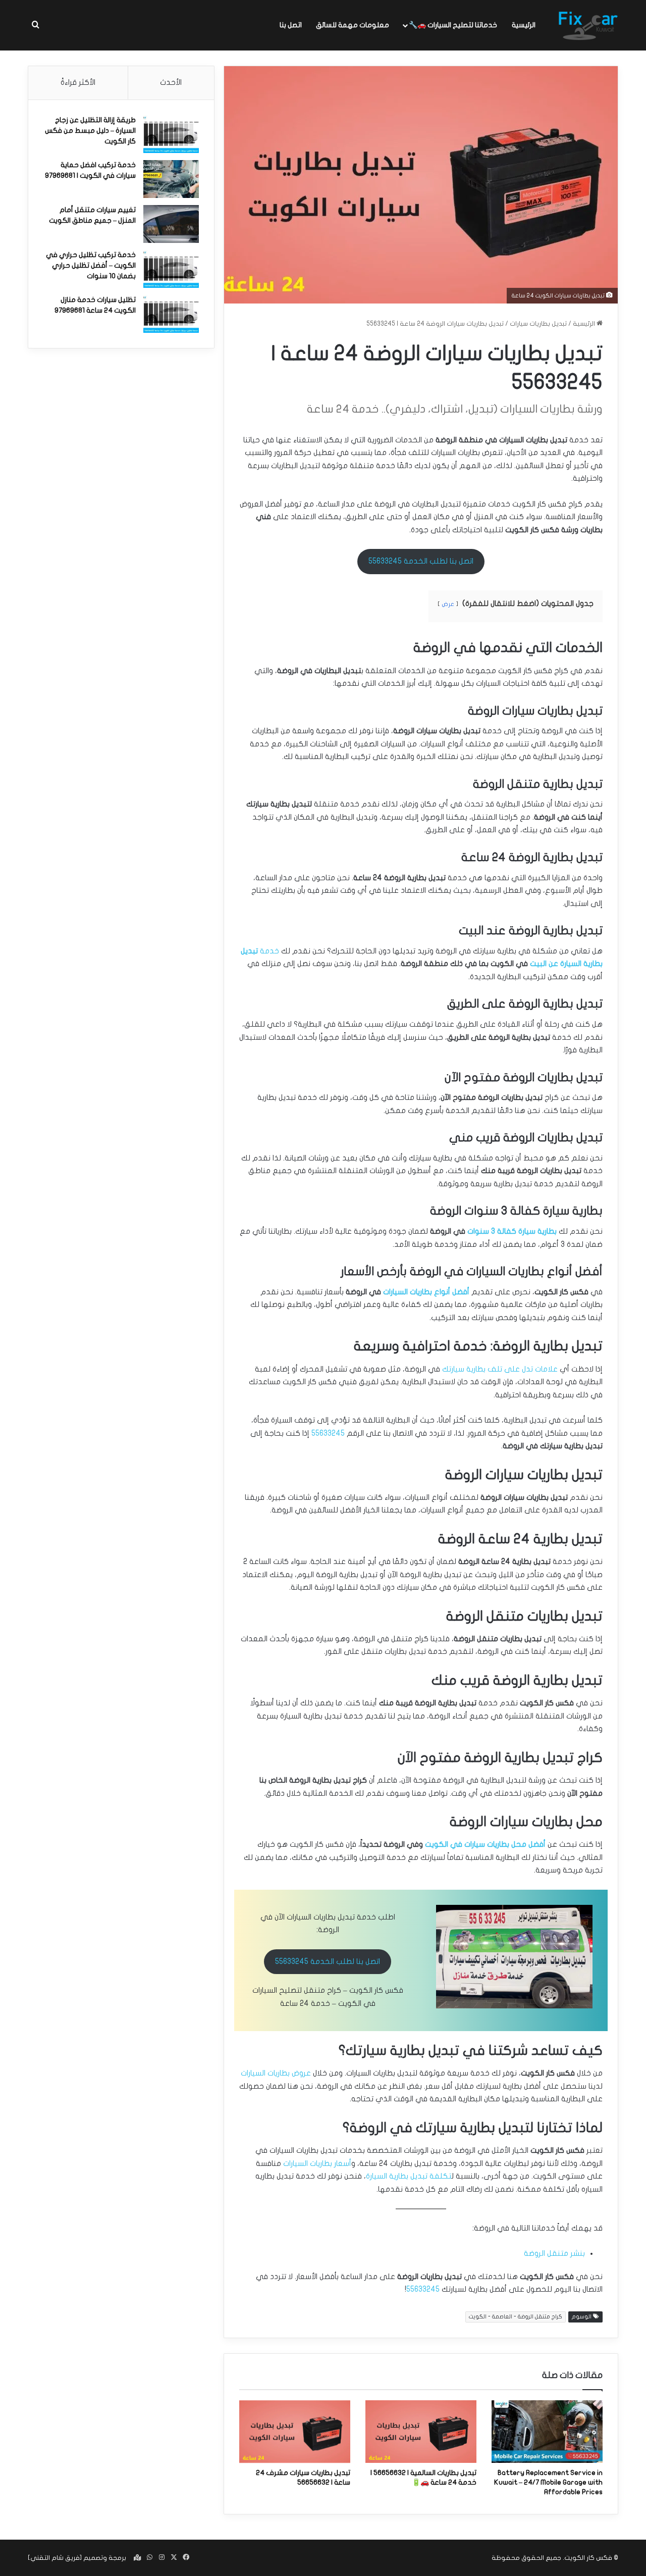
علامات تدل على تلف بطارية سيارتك (500, 1369)
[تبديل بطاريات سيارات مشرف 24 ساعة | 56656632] (295, 2432)
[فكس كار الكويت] (588, 25)
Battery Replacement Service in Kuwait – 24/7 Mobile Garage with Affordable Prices (548, 2482)
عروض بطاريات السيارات (276, 2073)
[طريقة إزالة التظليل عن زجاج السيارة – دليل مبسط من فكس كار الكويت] (171, 134)
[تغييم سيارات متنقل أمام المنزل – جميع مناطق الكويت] (171, 224)
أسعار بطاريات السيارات (317, 2163)
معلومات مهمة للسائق (353, 25)
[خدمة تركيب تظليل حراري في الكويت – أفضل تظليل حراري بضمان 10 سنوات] (171, 269)
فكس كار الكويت (588, 2558)
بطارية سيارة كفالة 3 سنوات (512, 1231)
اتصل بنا (291, 25)
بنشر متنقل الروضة (554, 2253)
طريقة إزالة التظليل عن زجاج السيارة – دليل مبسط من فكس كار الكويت (90, 131)
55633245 (328, 1433)
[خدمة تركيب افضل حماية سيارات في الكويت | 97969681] (171, 179)
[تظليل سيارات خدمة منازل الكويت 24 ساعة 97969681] (171, 314)
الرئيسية (524, 25)
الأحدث (171, 82)
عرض (448, 604)
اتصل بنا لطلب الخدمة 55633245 (421, 561)
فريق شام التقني (55, 2558)
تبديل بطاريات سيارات (538, 324)
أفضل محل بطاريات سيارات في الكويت (485, 1844)
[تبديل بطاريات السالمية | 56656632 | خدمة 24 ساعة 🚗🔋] (421, 2432)
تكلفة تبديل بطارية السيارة (409, 2176)
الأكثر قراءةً (78, 82)
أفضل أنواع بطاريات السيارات (426, 1292)
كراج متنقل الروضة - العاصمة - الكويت (516, 2317)
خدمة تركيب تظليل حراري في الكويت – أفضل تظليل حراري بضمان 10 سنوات (91, 265)
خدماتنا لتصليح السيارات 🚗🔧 (453, 25)
